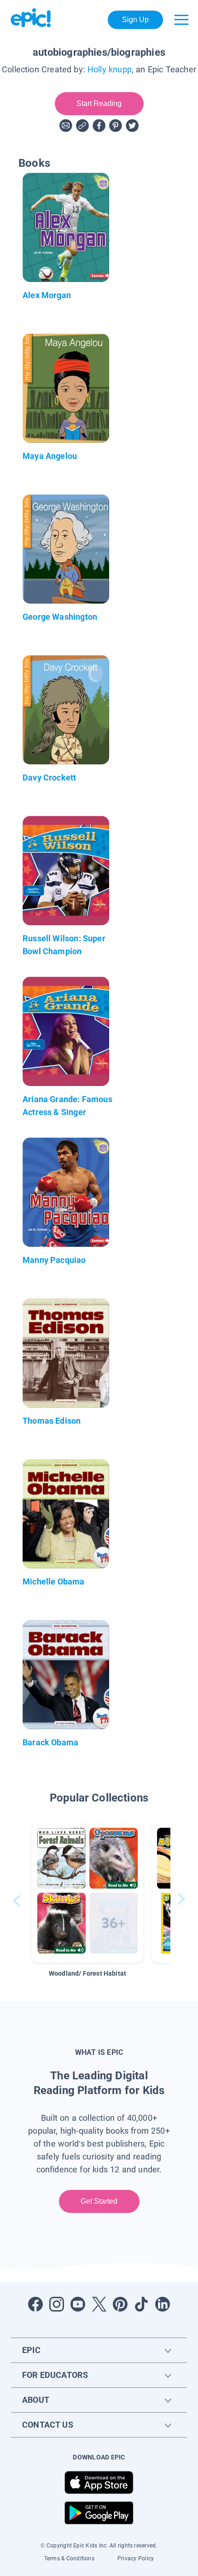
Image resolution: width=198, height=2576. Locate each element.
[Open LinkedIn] (163, 2304)
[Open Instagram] (57, 2304)
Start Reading (99, 103)
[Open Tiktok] (141, 2304)
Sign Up (136, 20)
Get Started (99, 2201)
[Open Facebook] (35, 2304)
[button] (87, 1892)
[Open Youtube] (78, 2304)
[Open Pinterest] (120, 2304)
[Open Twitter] (99, 2304)
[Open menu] (181, 20)
